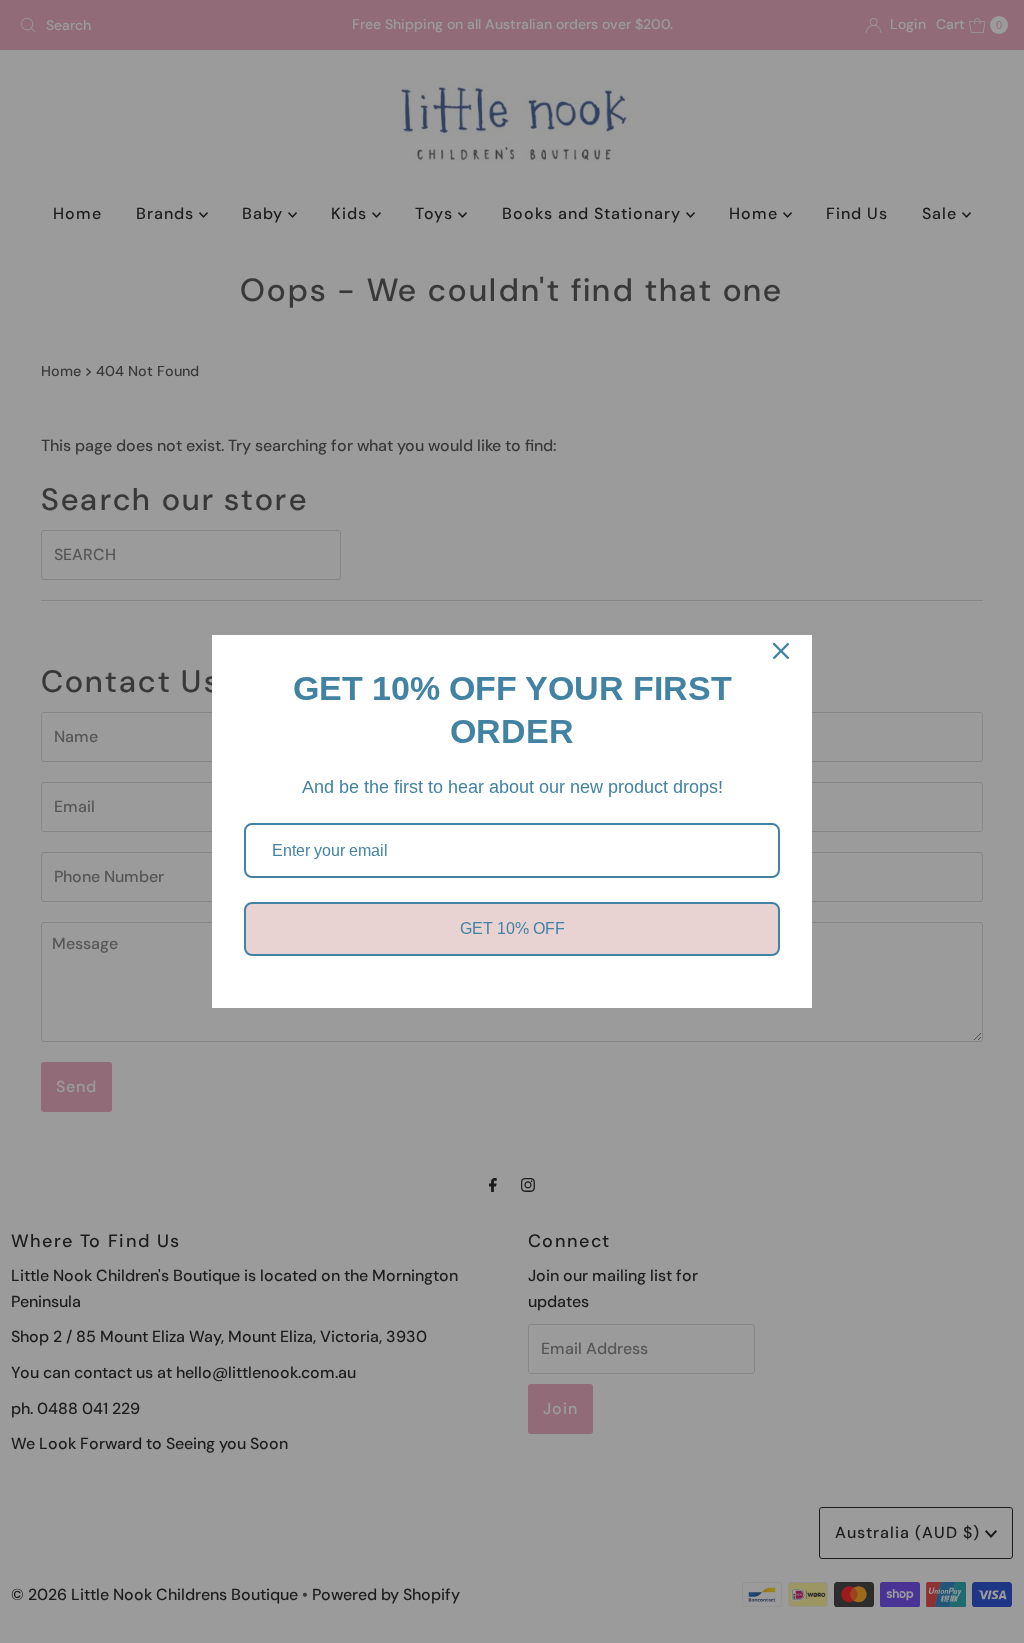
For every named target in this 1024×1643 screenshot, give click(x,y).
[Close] (781, 651)
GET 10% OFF (512, 928)
